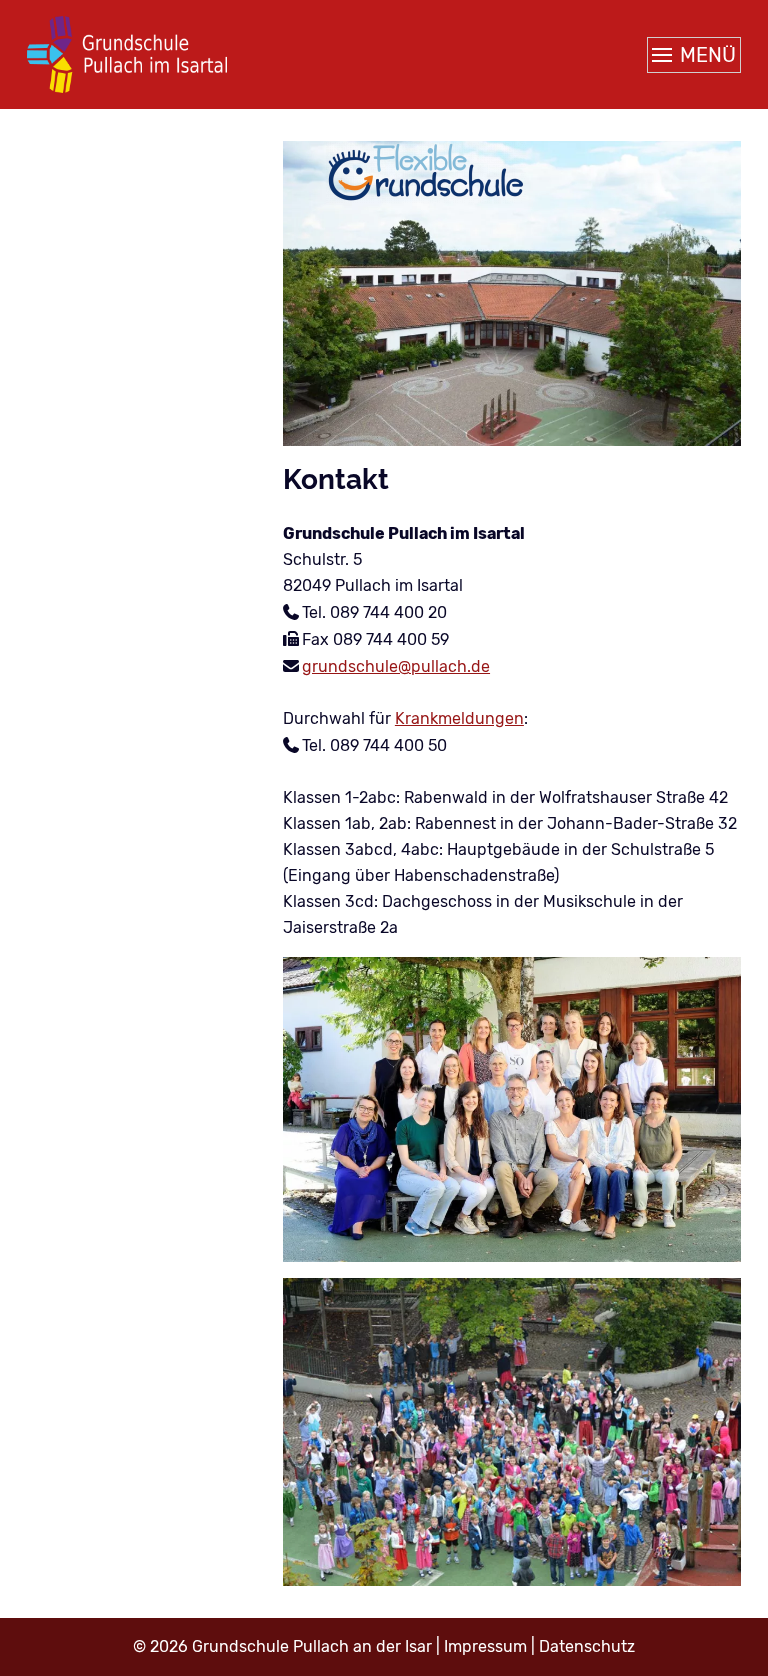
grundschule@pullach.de (396, 666)
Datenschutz (587, 1646)
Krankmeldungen (459, 718)
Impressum (485, 1646)
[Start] (127, 54)
